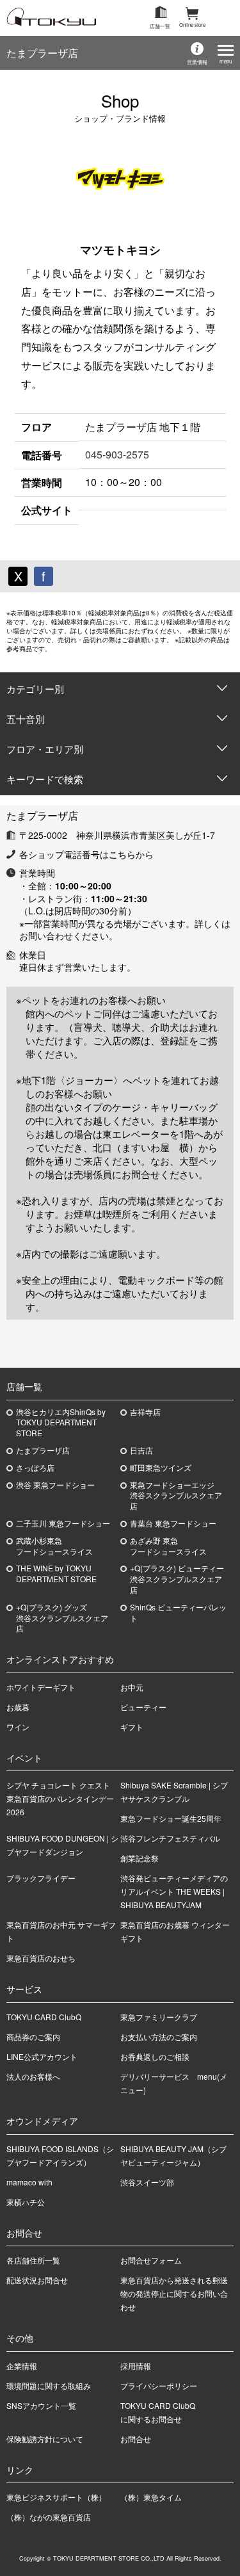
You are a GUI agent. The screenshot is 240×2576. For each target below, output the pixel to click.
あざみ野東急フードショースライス (168, 1546)
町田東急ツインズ (161, 1468)
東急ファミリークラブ (159, 2017)
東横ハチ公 (26, 2202)
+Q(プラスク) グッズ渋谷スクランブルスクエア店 (62, 1618)
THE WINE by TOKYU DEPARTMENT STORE (56, 1574)
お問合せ (136, 2439)
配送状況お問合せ (37, 2280)
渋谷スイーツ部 (147, 2182)
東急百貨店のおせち (41, 1958)
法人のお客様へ (33, 2076)
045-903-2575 (117, 454)
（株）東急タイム (151, 2497)
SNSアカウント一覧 (41, 2405)
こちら (122, 854)
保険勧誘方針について (45, 2439)
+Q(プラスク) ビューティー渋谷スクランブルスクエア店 (177, 1579)
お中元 (132, 1687)
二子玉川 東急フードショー (63, 1523)
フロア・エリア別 (45, 749)
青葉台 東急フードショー (173, 1523)
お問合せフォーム (151, 2260)
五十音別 (26, 719)
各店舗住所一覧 (33, 2260)
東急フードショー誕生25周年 (171, 1818)
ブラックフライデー (41, 1878)
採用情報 (136, 2366)
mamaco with (29, 2182)
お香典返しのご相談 (155, 2056)
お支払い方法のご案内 (159, 2037)
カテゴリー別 (35, 689)
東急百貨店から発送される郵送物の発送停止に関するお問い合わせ (174, 2293)
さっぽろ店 (35, 1468)
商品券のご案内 (33, 2037)
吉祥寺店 (145, 1412)
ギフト (132, 1727)
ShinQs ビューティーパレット (178, 1613)
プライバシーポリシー (159, 2386)
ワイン (18, 1727)
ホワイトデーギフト (41, 1687)
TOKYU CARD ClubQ (44, 2017)
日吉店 (141, 1450)
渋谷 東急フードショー (55, 1485)
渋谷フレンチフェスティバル (170, 1838)
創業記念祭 (140, 1858)
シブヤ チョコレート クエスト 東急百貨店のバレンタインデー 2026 (62, 1798)
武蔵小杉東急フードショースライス (54, 1546)
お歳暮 (18, 1707)
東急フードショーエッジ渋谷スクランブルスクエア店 (176, 1496)
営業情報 (197, 62)
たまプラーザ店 (42, 53)
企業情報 (22, 2366)
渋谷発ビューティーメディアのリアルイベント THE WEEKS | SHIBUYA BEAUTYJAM (174, 1891)
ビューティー (143, 1707)
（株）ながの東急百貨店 (49, 2517)
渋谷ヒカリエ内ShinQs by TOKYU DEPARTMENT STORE (61, 1423)
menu (226, 61)
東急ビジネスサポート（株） (56, 2497)
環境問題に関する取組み (49, 2386)
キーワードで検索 (45, 779)
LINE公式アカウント (42, 2056)
